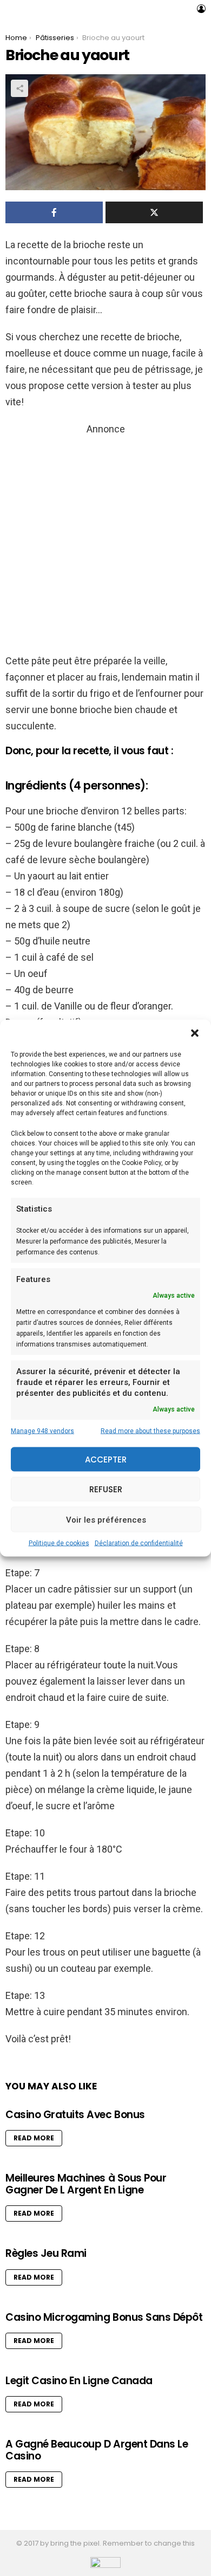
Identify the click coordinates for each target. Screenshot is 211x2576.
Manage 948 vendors (42, 1431)
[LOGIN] (201, 9)
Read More (34, 2138)
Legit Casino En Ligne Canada (79, 2381)
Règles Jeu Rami (46, 2253)
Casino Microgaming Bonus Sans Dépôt (104, 2317)
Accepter (106, 1459)
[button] (195, 1033)
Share (19, 88)
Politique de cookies (59, 1543)
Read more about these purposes (150, 1431)
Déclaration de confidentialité (139, 1543)
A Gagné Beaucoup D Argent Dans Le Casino (97, 2450)
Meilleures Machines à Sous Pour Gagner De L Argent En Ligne (86, 2184)
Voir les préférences (106, 1519)
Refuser (106, 1489)
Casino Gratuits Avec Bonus (75, 2115)
